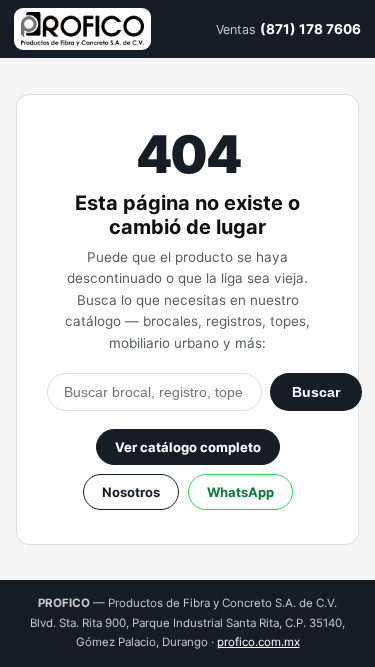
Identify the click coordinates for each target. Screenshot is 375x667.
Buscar (316, 392)
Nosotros (131, 492)
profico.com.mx (258, 642)
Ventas (288, 29)
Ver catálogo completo (188, 447)
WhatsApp (240, 492)
